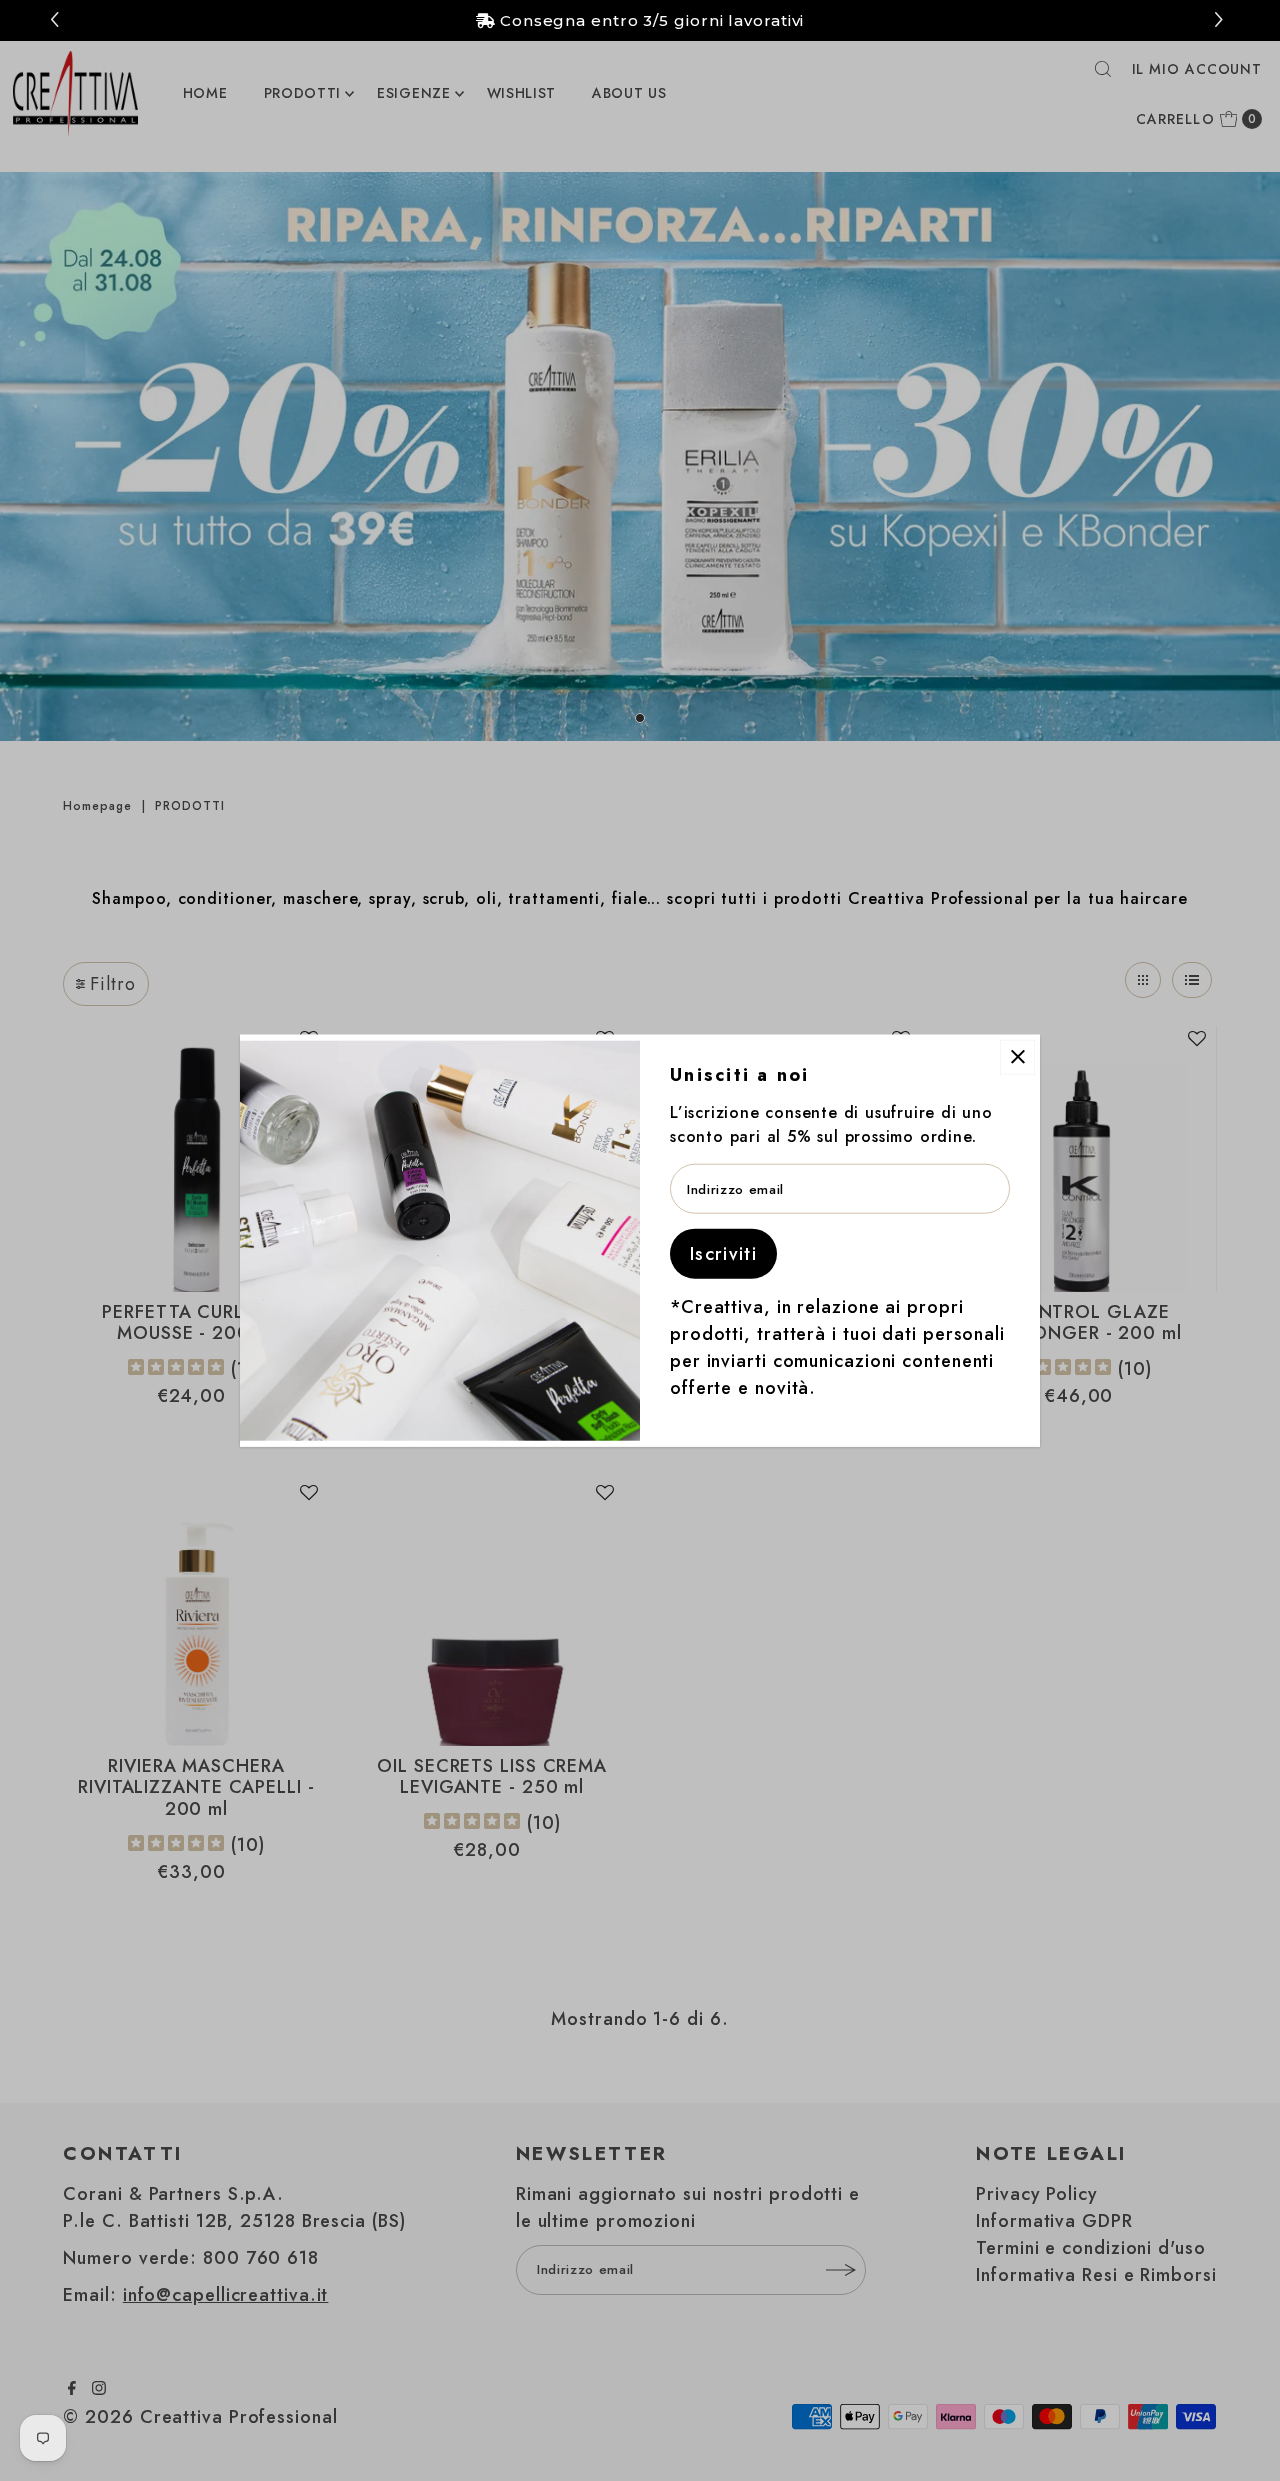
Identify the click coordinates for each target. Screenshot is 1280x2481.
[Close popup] (1017, 1056)
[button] (1221, 20)
